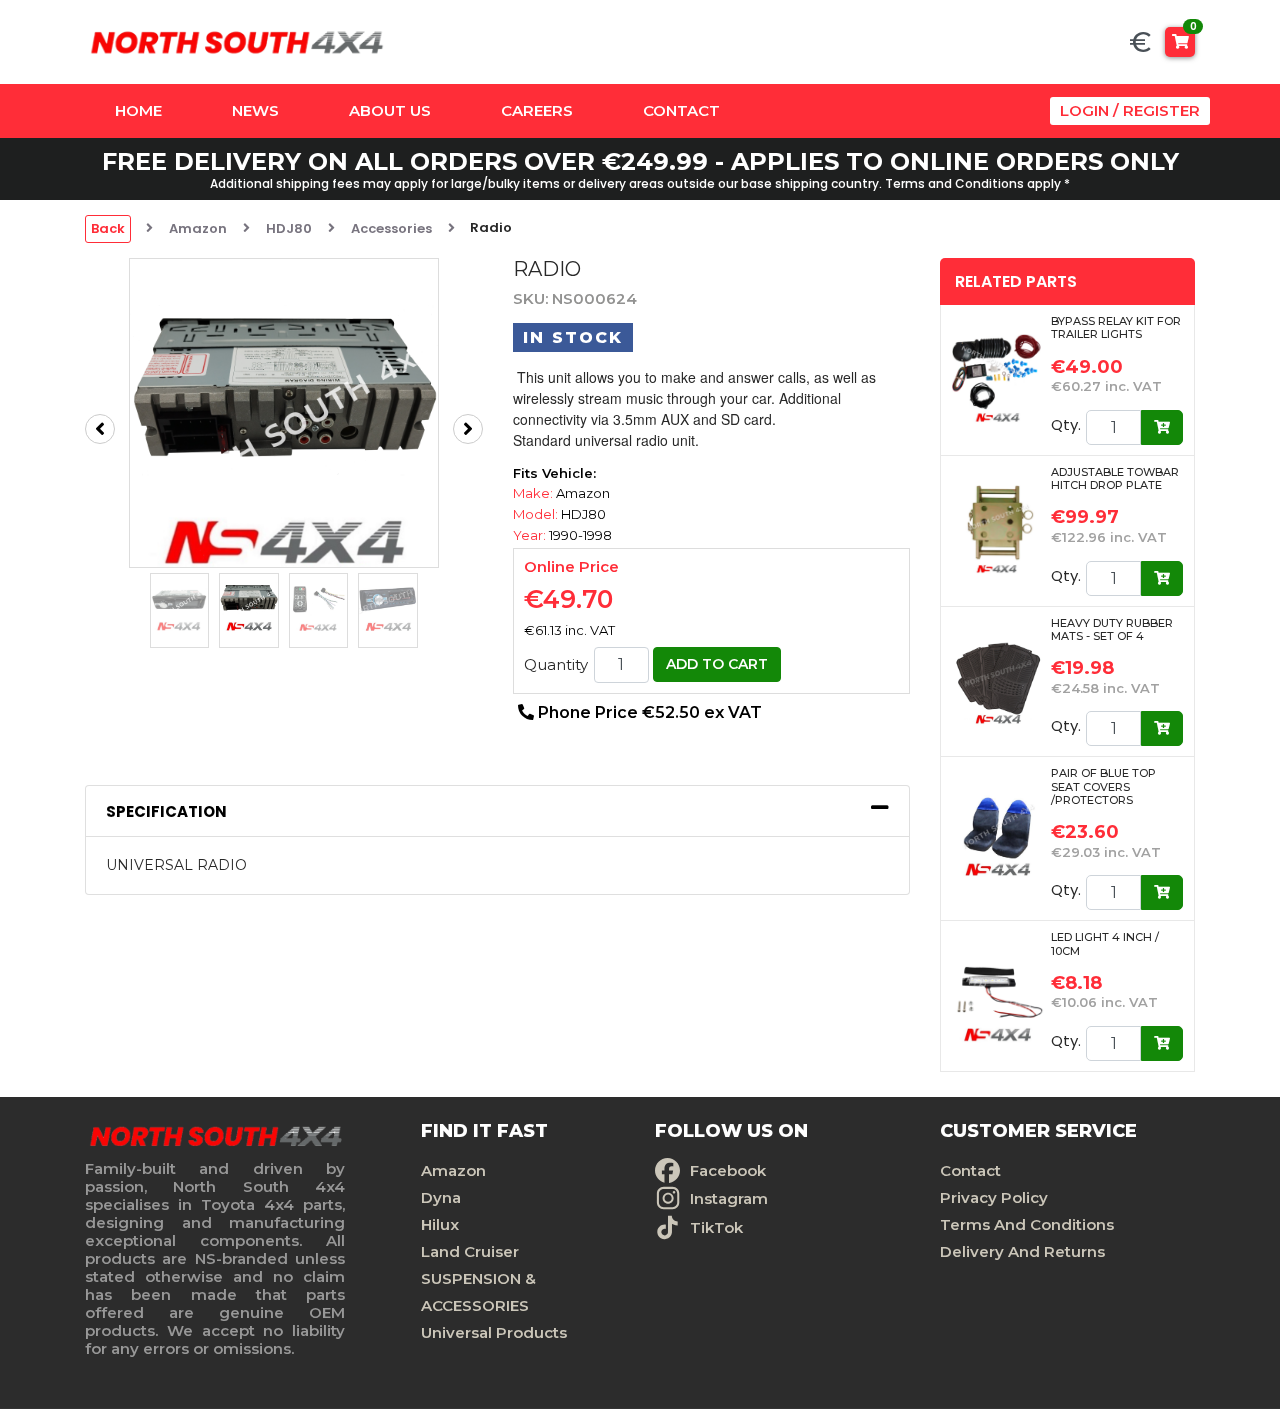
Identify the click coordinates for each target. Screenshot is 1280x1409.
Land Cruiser (470, 1251)
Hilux (440, 1224)
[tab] (497, 811)
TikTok (716, 1227)
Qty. (1066, 424)
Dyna (441, 1197)
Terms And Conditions (1027, 1224)
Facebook (728, 1170)
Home (138, 110)
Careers (537, 110)
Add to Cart (717, 664)
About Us (390, 110)
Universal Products (494, 1332)
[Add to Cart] (1162, 427)
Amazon (198, 228)
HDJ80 (289, 228)
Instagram (729, 1198)
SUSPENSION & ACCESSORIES (478, 1292)
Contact (681, 110)
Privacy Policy (994, 1197)
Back (108, 228)
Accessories (391, 228)
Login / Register (1130, 110)
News (255, 110)
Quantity (556, 665)
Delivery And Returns (1022, 1251)
